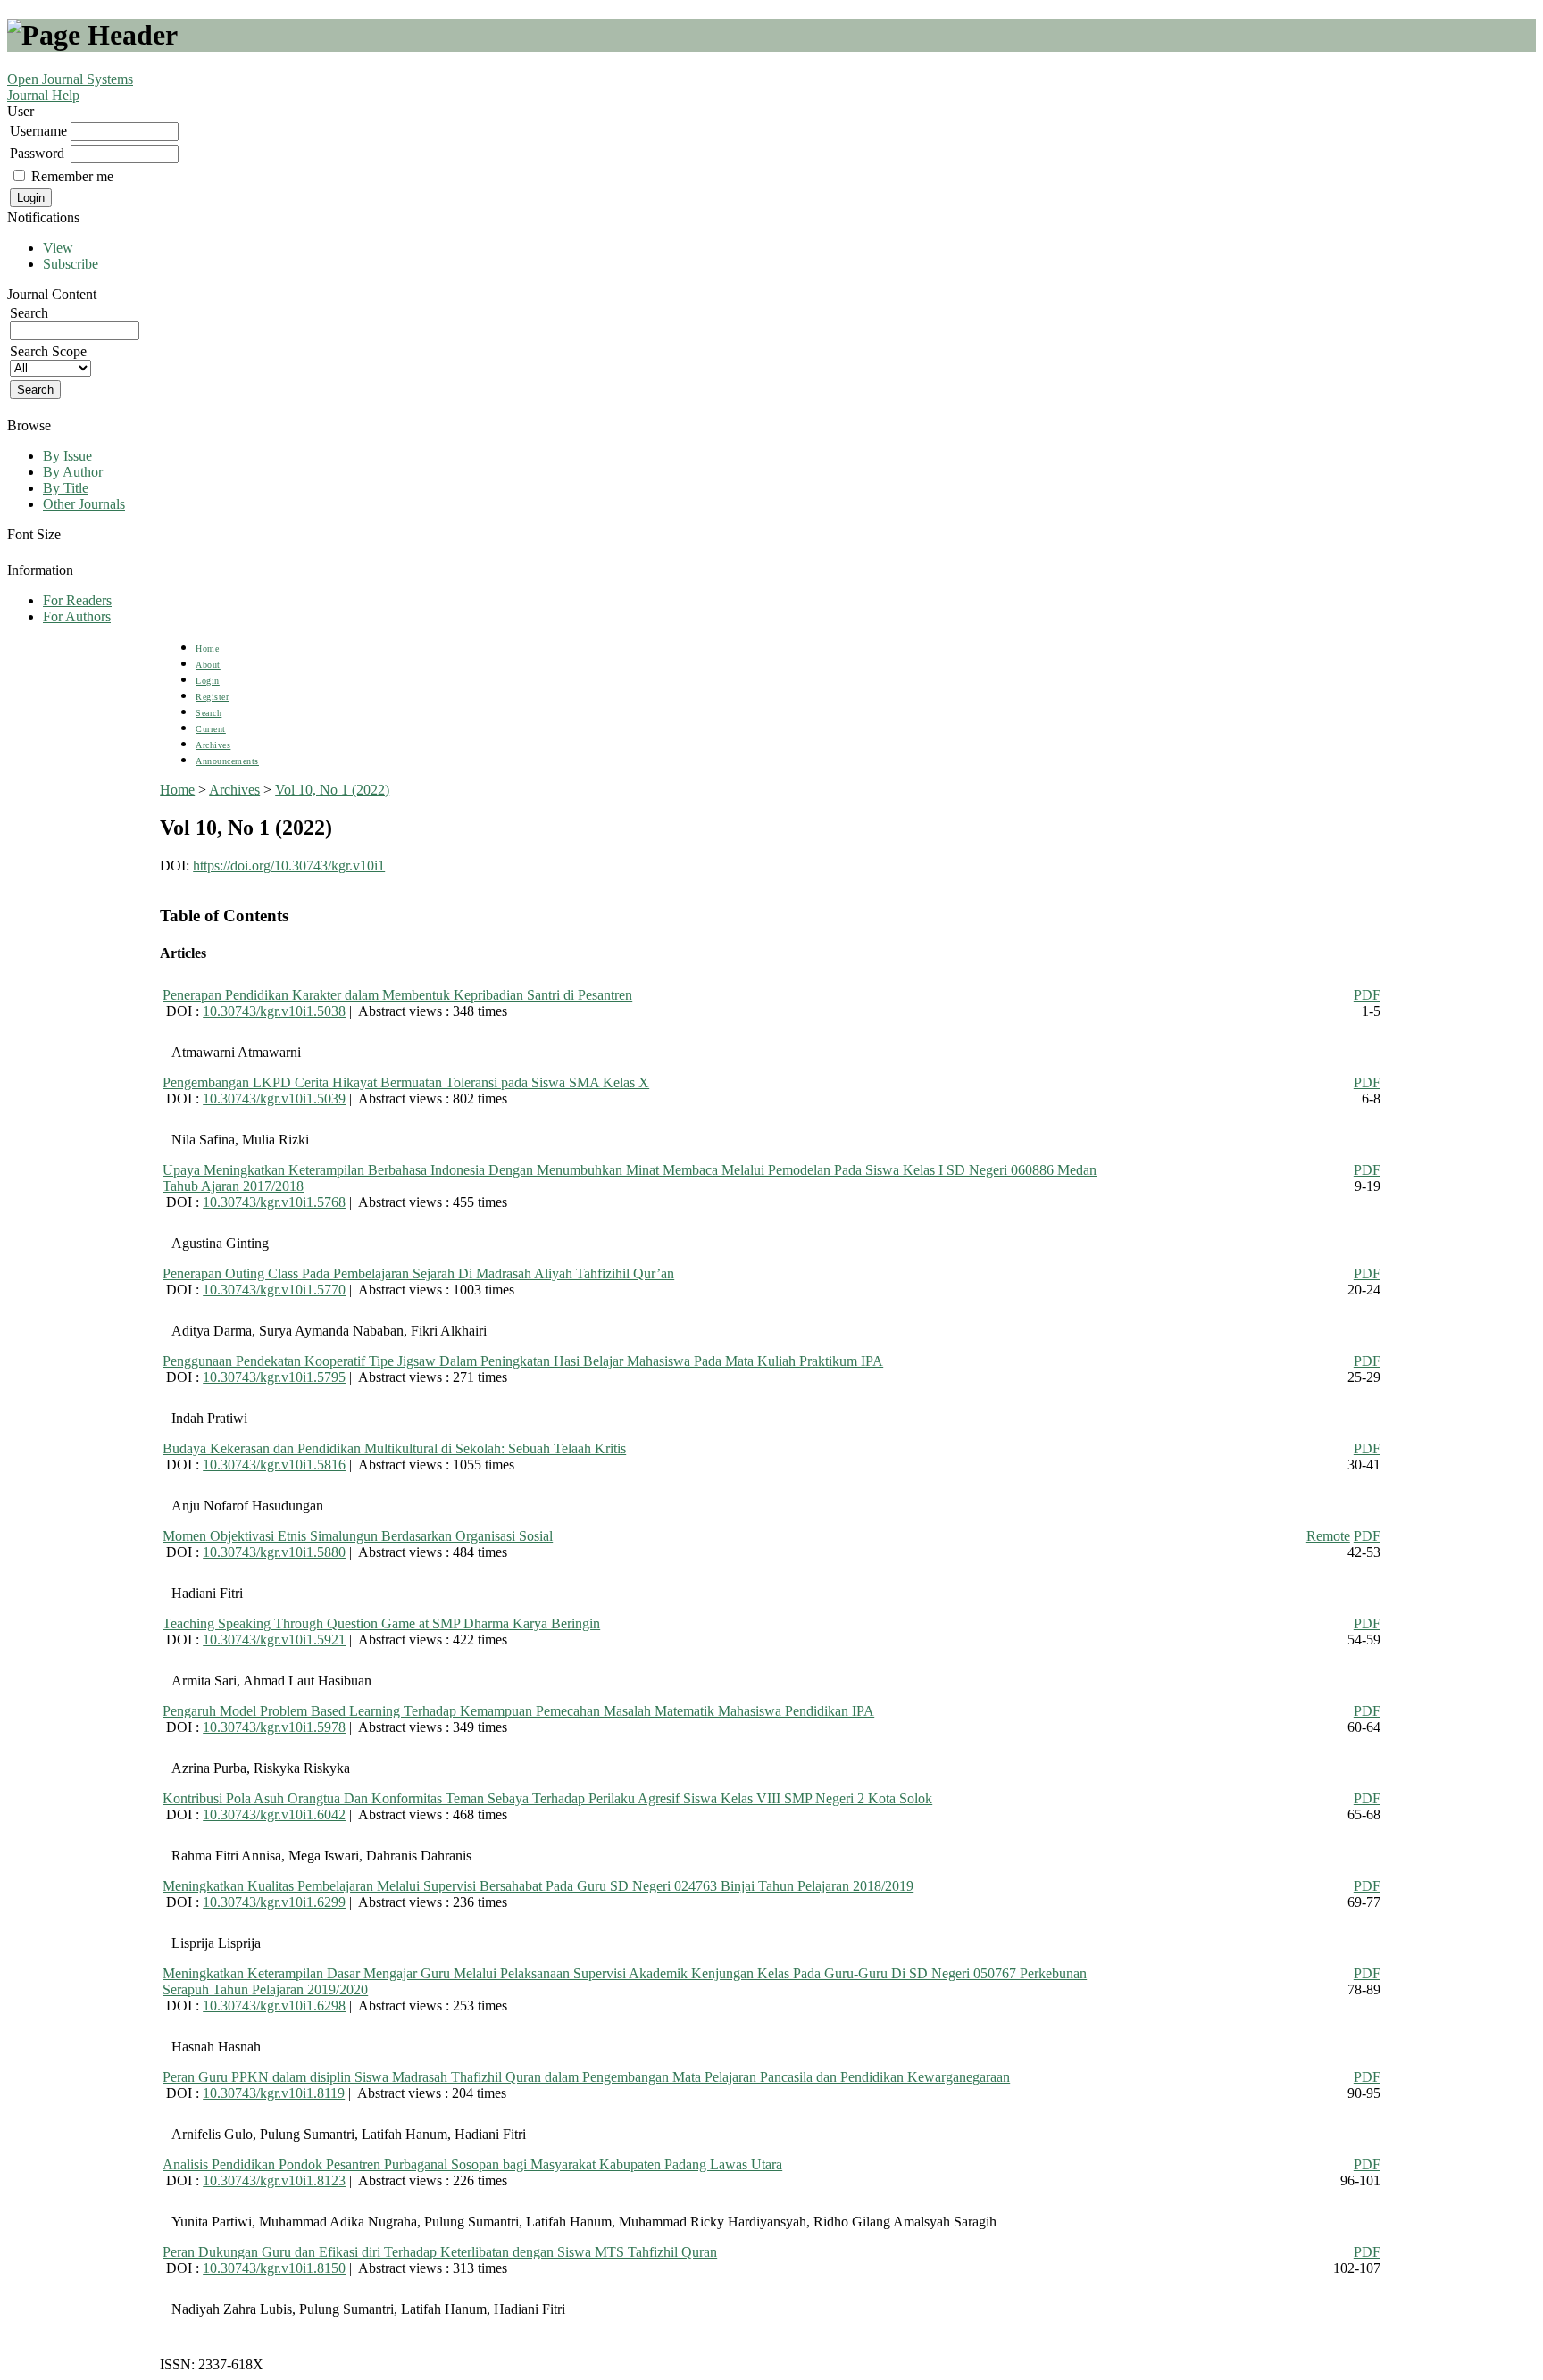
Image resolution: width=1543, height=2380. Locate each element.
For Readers (77, 600)
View (58, 248)
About (208, 665)
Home (207, 649)
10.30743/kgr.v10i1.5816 (274, 1465)
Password (37, 153)
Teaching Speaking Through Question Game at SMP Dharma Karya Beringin (381, 1623)
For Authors (77, 616)
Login (208, 681)
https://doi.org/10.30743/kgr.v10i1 (289, 865)
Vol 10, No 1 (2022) (332, 790)
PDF (1367, 995)
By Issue (67, 456)
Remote (1328, 1536)
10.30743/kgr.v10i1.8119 (274, 2093)
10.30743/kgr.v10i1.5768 (274, 1202)
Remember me (72, 176)
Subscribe (71, 264)
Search (209, 713)
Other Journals (84, 504)
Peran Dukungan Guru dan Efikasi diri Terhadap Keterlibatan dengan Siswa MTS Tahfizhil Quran (440, 2252)
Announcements (227, 761)
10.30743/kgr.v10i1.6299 (274, 1902)
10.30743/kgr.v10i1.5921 (274, 1639)
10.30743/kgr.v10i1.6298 (274, 2006)
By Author (73, 472)
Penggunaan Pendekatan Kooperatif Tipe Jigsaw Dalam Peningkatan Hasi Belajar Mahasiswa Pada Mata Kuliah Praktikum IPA (523, 1361)
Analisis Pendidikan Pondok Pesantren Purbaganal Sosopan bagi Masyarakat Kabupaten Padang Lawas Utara (472, 2164)
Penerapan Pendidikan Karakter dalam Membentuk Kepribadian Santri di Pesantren (397, 995)
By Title (66, 488)
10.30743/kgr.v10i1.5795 (274, 1377)
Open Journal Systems (70, 79)
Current (211, 729)
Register (212, 697)
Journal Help (43, 95)
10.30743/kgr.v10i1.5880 (274, 1552)
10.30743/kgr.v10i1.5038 (274, 1011)
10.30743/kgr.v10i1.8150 (274, 2268)
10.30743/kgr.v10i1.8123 (274, 2180)
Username (38, 131)
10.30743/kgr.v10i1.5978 (274, 1727)
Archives (213, 745)
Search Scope (48, 351)
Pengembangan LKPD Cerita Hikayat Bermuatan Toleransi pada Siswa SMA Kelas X (406, 1082)
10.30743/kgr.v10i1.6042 (274, 1814)
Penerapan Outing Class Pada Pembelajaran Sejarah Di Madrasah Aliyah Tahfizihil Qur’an (418, 1273)
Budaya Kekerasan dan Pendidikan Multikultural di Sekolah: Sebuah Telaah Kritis (394, 1448)
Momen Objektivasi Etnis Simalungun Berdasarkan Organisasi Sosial (358, 1536)
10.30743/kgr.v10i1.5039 (274, 1098)
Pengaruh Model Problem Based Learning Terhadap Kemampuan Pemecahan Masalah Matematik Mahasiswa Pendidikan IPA (518, 1711)
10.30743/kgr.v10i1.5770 (274, 1290)
